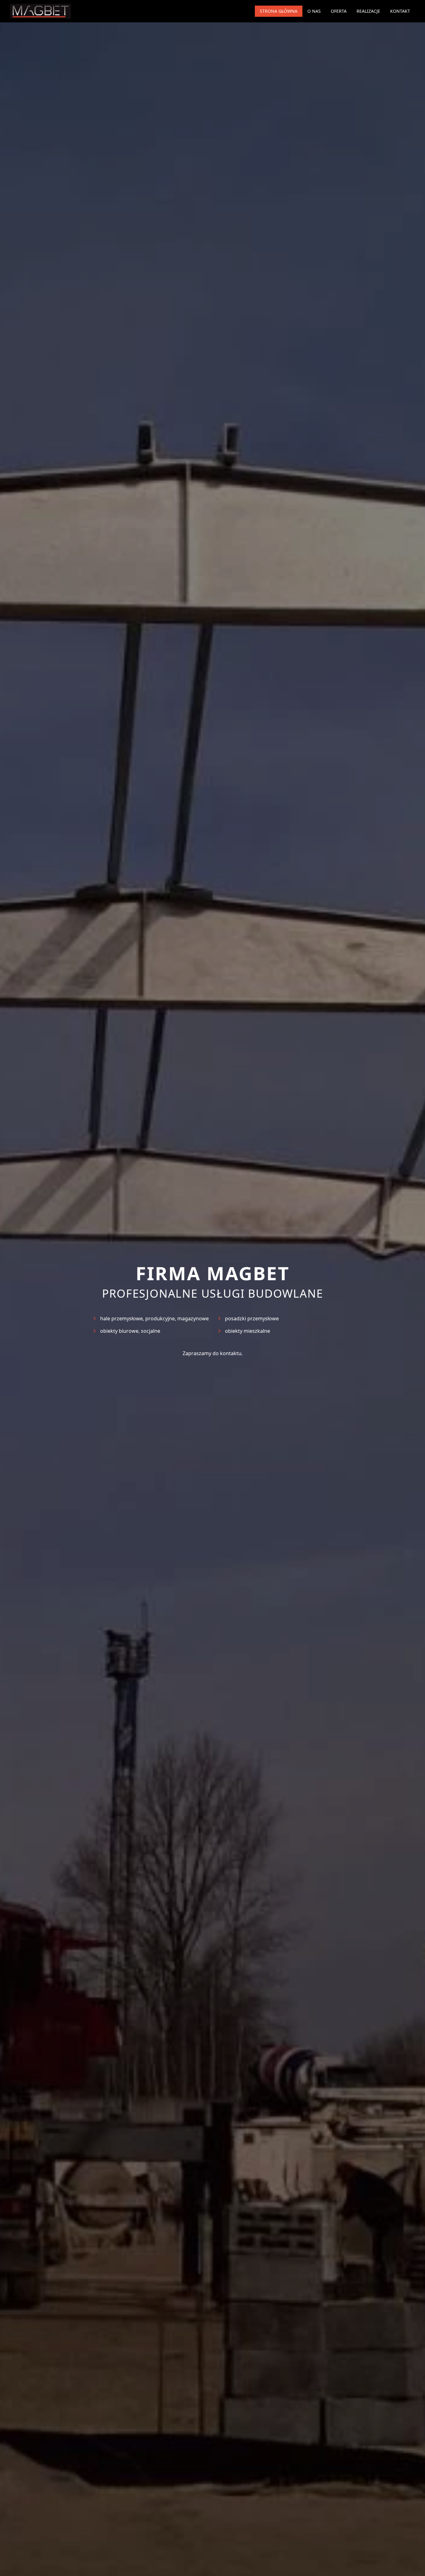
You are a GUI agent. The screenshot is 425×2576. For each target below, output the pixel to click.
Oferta (339, 11)
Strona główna (279, 11)
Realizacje (368, 11)
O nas (314, 11)
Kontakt (400, 11)
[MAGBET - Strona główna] (40, 11)
